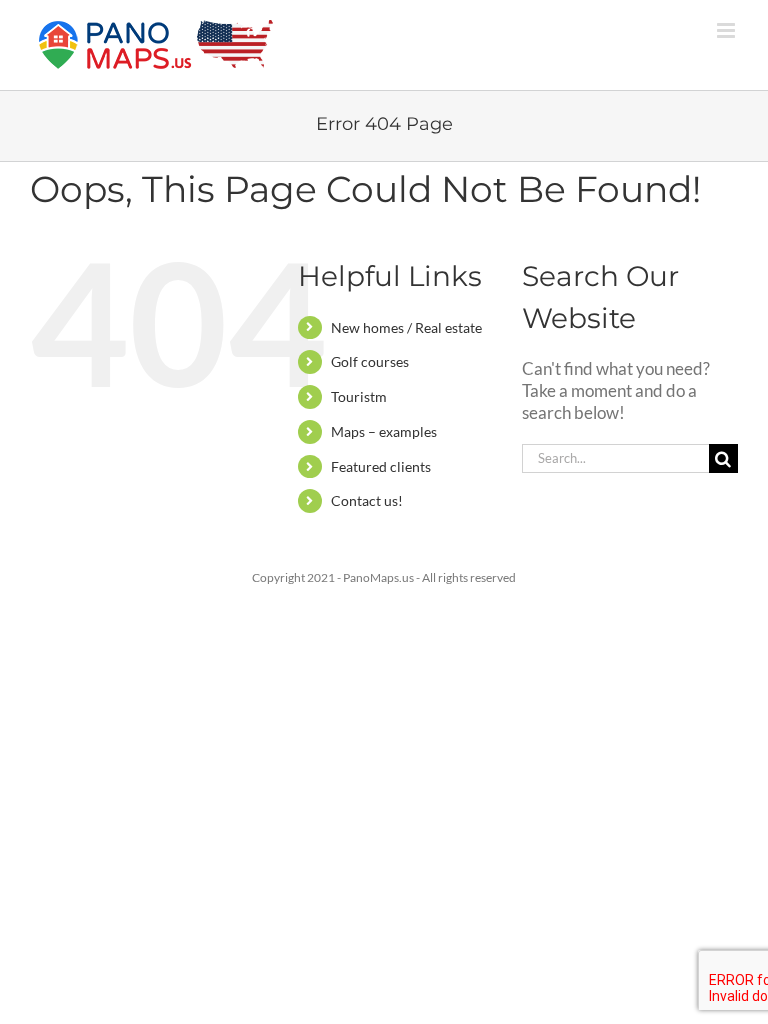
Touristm (359, 396)
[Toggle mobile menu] (727, 30)
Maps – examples (384, 431)
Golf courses (370, 361)
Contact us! (367, 500)
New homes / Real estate (406, 327)
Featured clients (381, 466)
